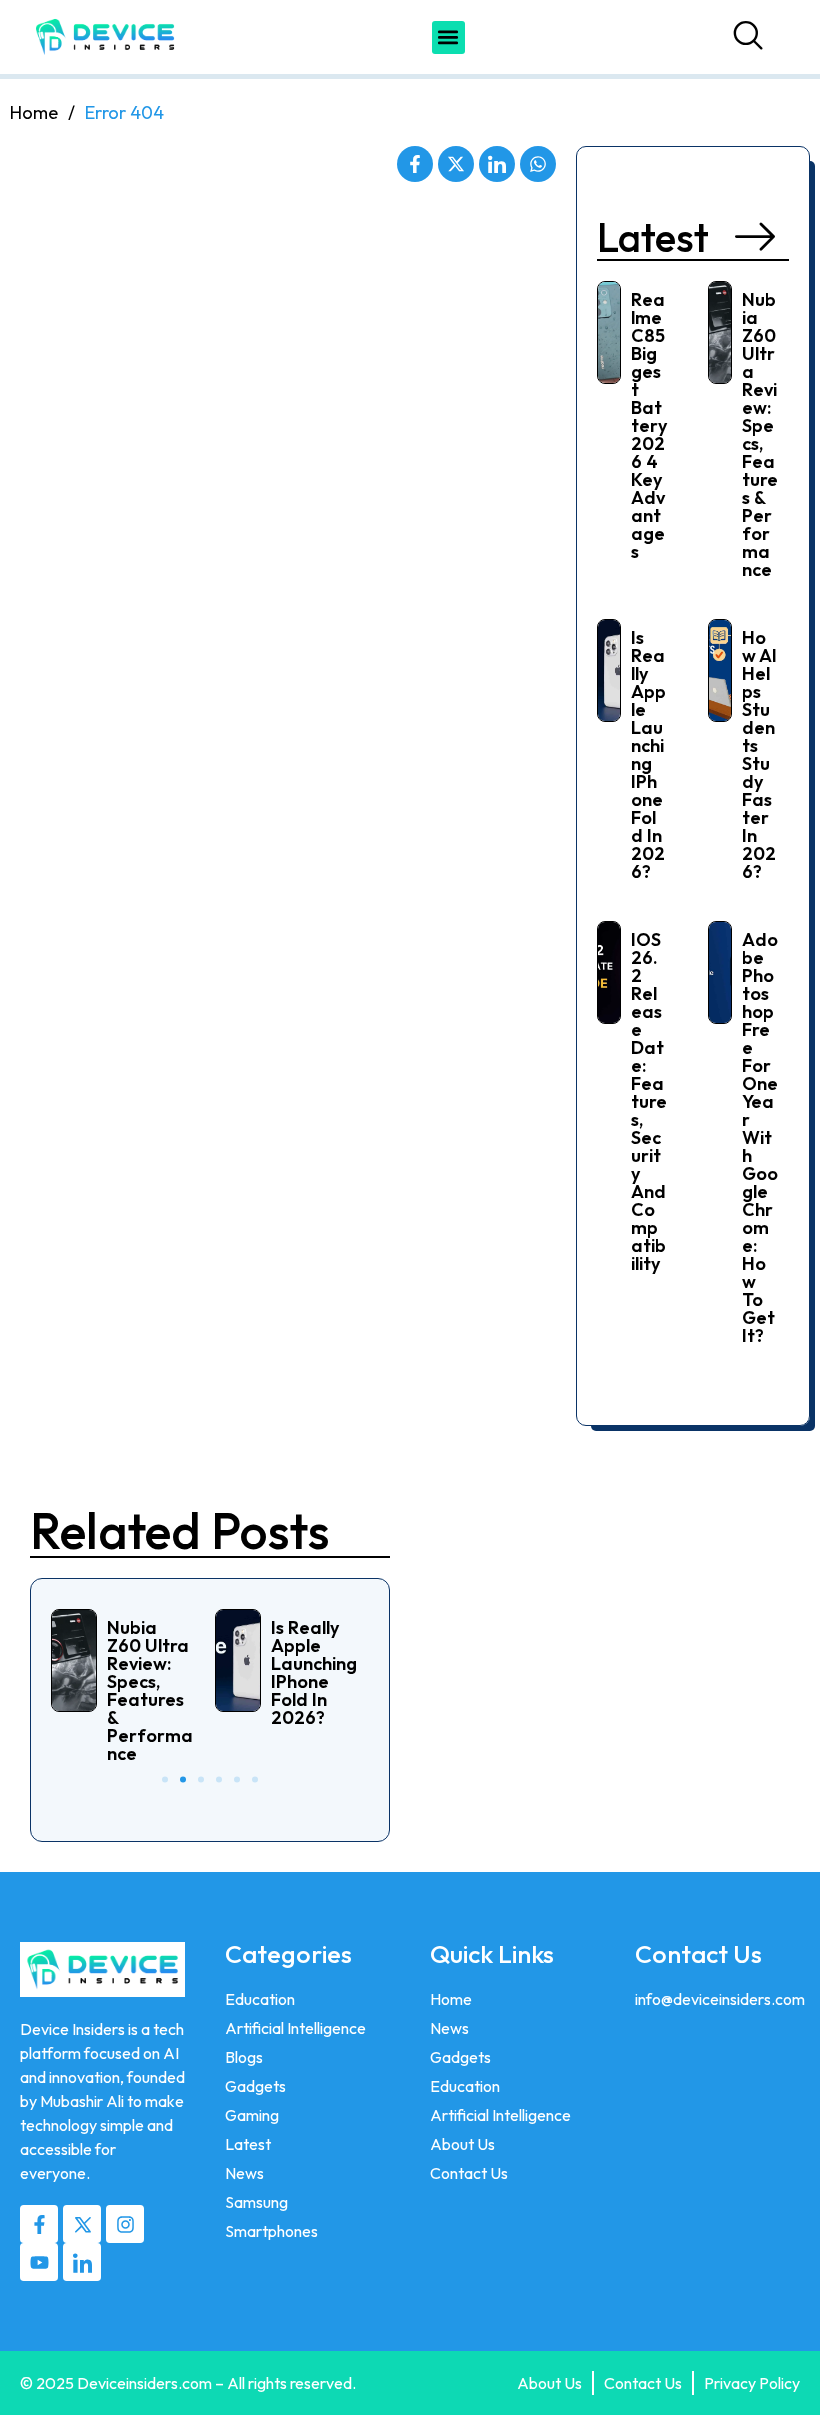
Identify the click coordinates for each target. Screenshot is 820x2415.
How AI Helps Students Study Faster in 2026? (759, 754)
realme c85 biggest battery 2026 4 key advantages (649, 425)
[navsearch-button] (753, 37)
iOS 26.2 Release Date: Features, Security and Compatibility (649, 1101)
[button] (448, 37)
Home (34, 112)
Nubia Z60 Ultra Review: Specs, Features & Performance (760, 434)
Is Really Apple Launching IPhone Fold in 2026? (648, 754)
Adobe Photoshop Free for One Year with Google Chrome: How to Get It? (760, 1137)
